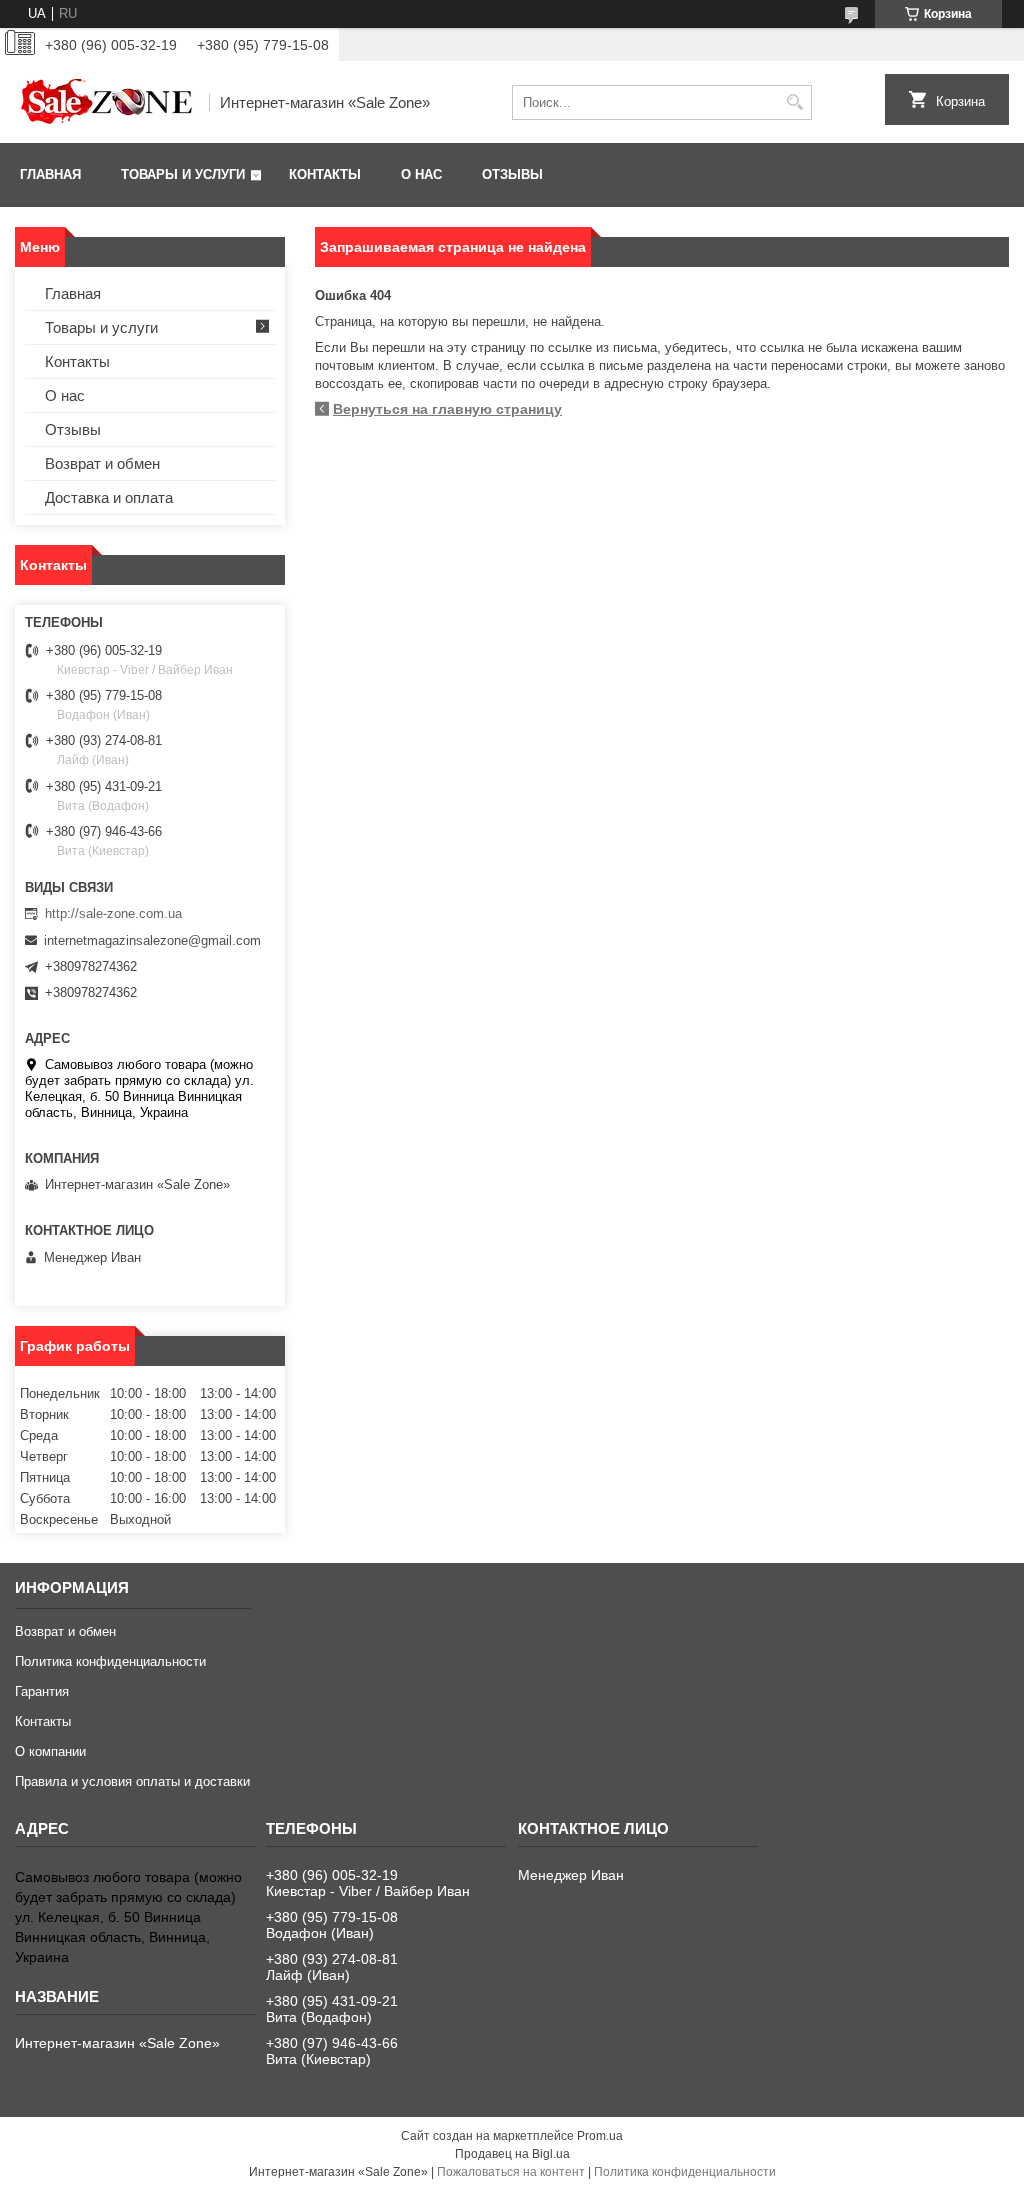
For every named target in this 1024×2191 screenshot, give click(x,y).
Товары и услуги (183, 174)
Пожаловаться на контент (511, 2172)
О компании (50, 1751)
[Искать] (794, 102)
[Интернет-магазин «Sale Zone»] (105, 102)
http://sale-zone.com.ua (113, 913)
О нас (421, 174)
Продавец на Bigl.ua (512, 2154)
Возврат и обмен (102, 463)
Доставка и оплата (109, 497)
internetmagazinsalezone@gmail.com (152, 940)
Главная (50, 174)
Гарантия (42, 1691)
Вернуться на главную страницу (447, 409)
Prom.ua (600, 2136)
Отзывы (512, 174)
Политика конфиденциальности (110, 1661)
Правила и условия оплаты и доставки (132, 1781)
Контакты (325, 174)
